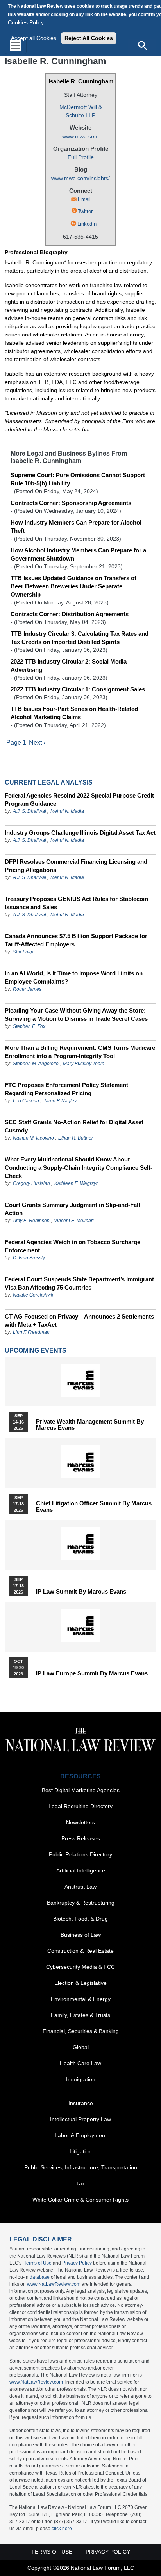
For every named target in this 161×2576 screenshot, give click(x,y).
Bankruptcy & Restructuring (81, 1903)
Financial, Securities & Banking (81, 2031)
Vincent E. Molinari (74, 1221)
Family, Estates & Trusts (80, 2015)
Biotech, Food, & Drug (80, 1919)
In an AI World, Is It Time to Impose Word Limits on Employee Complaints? (74, 977)
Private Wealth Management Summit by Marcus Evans (90, 1425)
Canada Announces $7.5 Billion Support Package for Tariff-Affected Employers (76, 940)
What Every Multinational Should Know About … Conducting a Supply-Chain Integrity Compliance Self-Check (79, 1168)
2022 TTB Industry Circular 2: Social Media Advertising (69, 666)
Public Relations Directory (80, 1854)
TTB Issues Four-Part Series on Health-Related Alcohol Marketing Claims (74, 713)
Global (81, 2047)
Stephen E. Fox (29, 1026)
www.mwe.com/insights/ (80, 178)
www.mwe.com (80, 136)
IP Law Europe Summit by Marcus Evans (92, 1673)
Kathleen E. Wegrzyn (77, 1183)
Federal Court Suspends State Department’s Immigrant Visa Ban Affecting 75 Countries (79, 1283)
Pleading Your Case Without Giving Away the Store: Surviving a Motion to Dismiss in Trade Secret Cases (76, 1015)
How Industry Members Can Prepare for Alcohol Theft (76, 526)
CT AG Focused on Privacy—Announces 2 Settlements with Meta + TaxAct (79, 1321)
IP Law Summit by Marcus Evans (81, 1592)
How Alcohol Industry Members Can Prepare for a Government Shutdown (78, 554)
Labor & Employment (81, 2135)
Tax (80, 2183)
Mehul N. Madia (67, 811)
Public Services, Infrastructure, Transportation (81, 2167)
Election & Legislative (80, 1983)
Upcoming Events (36, 1350)
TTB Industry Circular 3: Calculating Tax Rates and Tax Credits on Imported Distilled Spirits (80, 638)
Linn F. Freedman (31, 1332)
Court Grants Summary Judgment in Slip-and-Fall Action (72, 1209)
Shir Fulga (24, 952)
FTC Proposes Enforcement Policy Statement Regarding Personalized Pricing (66, 1089)
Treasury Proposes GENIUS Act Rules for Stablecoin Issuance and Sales (76, 903)
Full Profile (81, 157)
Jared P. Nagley (60, 1101)
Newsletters (80, 1822)
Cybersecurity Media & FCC (80, 1967)
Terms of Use (38, 2263)
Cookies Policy (26, 22)
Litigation (81, 2151)
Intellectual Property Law (80, 2119)
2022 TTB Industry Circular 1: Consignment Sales (78, 689)
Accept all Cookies (34, 38)
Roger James (27, 989)
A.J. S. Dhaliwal (30, 811)
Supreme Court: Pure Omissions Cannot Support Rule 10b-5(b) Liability (78, 479)
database (40, 2277)
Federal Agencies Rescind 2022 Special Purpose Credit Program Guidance (79, 800)
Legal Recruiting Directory (80, 1806)
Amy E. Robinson (31, 1221)
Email (84, 199)
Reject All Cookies (89, 38)
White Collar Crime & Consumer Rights (80, 2200)
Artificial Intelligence (81, 1870)
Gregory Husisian (31, 1183)
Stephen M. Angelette (36, 1064)
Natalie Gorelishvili (33, 1295)
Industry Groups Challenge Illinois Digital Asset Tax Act (80, 833)
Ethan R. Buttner (76, 1138)
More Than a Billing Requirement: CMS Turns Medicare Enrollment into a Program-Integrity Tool (80, 1052)
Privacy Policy (77, 2263)
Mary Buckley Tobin (84, 1064)
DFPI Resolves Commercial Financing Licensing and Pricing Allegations (76, 866)
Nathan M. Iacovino (33, 1138)
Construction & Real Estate (80, 1951)
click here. (62, 2529)
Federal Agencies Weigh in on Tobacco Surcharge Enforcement (72, 1246)
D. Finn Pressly (29, 1258)
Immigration (81, 2079)
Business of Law (81, 1935)
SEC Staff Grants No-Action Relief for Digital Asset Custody (74, 1126)
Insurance (81, 2103)
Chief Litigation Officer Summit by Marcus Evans (94, 1507)
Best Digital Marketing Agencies (81, 1790)
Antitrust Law (80, 1887)
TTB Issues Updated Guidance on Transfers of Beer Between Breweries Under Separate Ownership (73, 586)
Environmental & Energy (81, 1999)
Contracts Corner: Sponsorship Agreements (71, 503)
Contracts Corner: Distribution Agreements (70, 614)
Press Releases (81, 1838)
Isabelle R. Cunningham (81, 81)
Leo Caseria (27, 1101)
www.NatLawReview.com (54, 2284)
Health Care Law (80, 2063)
